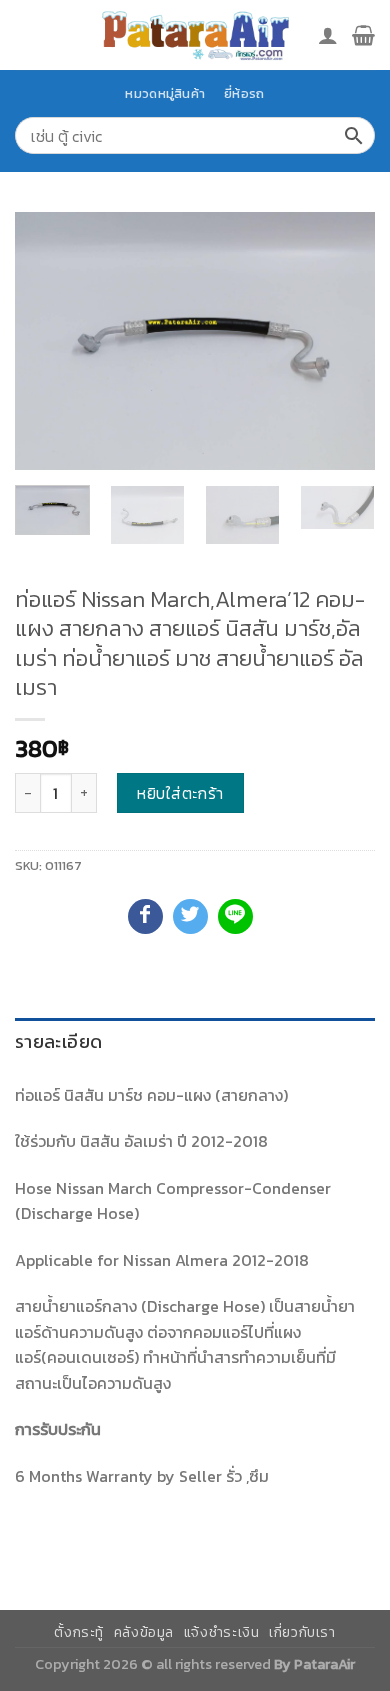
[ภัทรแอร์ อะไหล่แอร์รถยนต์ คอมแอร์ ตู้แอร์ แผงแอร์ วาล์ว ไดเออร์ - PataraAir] (195, 34)
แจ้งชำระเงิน (222, 1632)
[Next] (343, 341)
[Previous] (47, 341)
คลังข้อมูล (144, 1632)
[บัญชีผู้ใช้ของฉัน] (328, 35)
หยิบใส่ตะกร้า (180, 793)
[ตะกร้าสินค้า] (363, 35)
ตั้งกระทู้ (79, 1632)
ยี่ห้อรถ (244, 93)
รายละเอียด (58, 1041)
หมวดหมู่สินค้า (165, 93)
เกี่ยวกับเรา (302, 1632)
